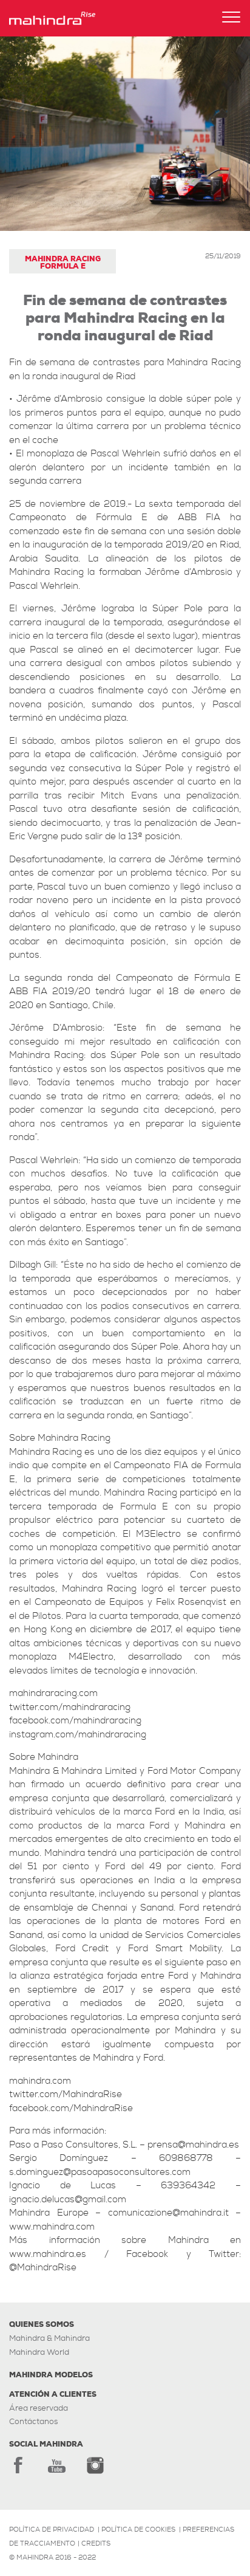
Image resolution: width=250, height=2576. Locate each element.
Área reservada (39, 2408)
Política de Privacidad (52, 2529)
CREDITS (96, 2543)
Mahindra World (39, 2352)
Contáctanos (33, 2421)
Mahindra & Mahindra (49, 2338)
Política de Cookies (138, 2529)
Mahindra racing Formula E (63, 263)
